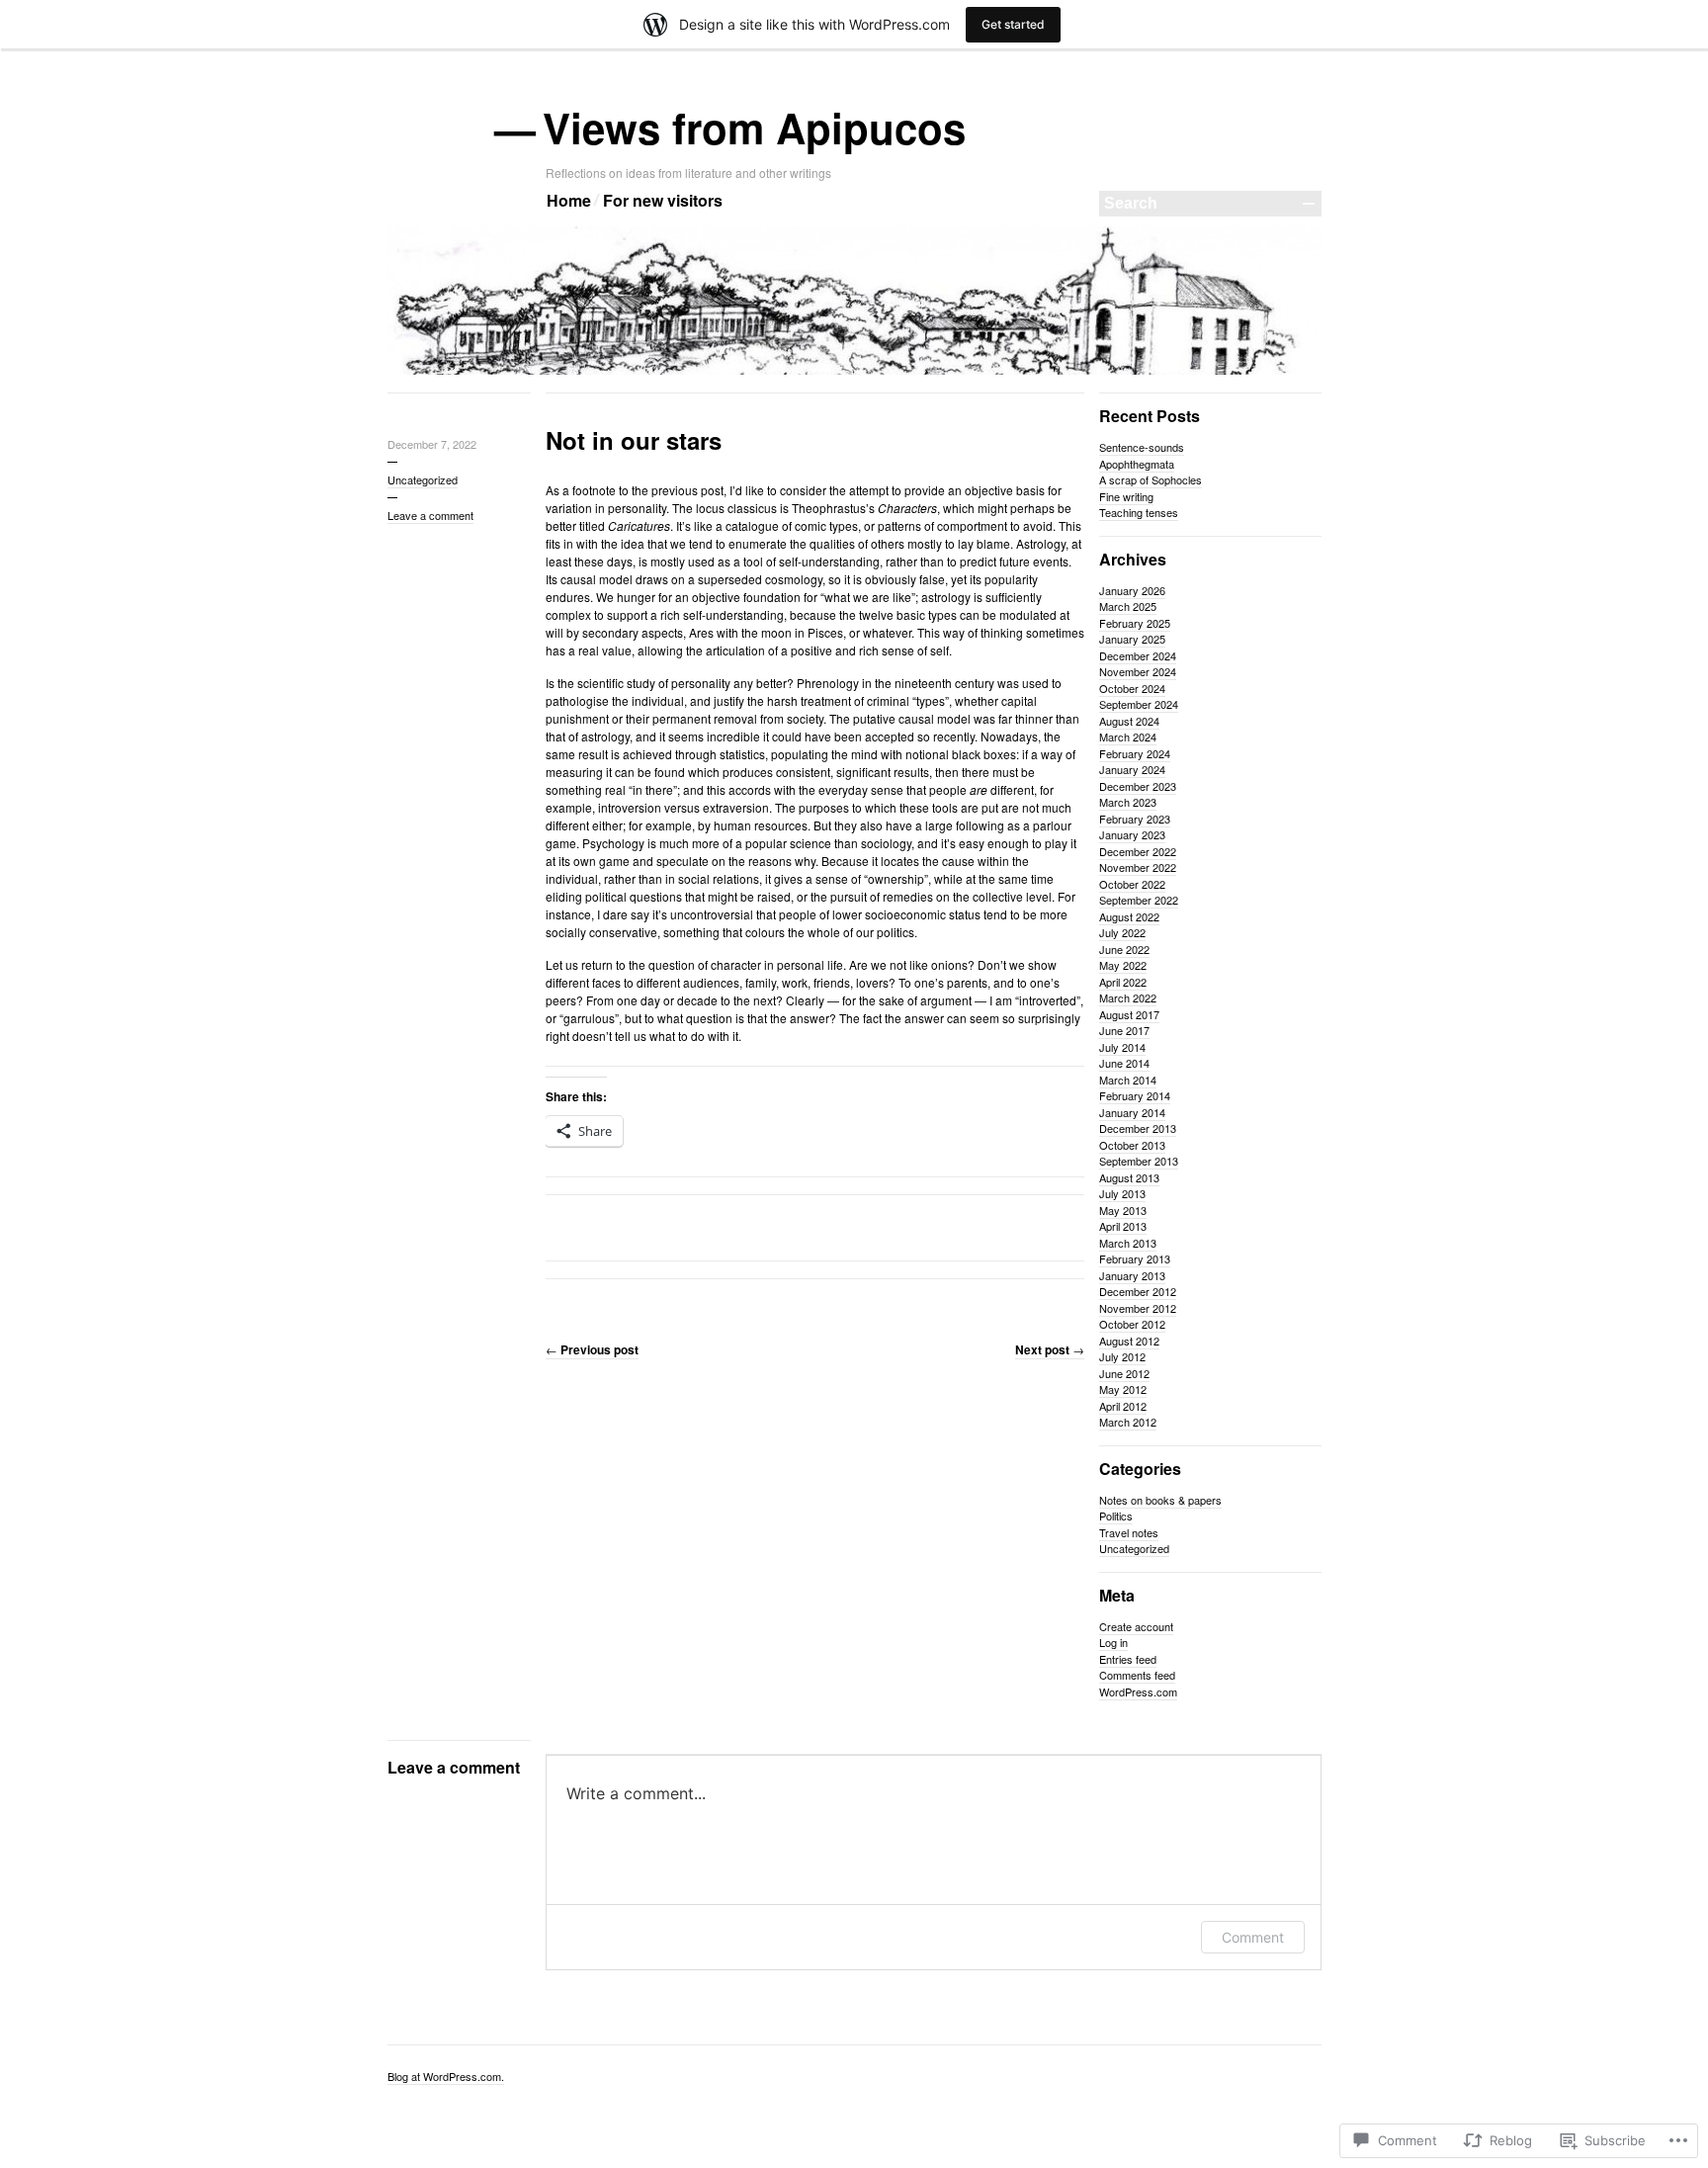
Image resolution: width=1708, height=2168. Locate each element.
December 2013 (1138, 1128)
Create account (1136, 1626)
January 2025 (1132, 639)
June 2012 (1124, 1373)
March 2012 (1128, 1422)
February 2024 (1135, 753)
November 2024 (1138, 671)
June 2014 (1124, 1063)
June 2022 (1124, 949)
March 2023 (1128, 802)
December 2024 (1138, 655)
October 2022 (1132, 884)
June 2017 (1124, 1030)
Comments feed (1137, 1675)
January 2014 (1132, 1112)
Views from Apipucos (756, 128)
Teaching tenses (1139, 512)
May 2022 (1123, 965)
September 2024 (1139, 704)
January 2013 (1132, 1275)
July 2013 (1122, 1193)
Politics (1116, 1516)
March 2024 (1128, 737)
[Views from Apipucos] (854, 371)
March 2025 (1128, 606)
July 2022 (1122, 932)
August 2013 (1129, 1177)
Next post (1050, 1349)
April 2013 (1123, 1226)
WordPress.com (1138, 1691)
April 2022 (1123, 982)
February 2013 (1135, 1258)
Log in (1113, 1642)
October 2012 (1132, 1324)
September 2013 (1139, 1161)
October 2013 (1132, 1145)
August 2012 (1129, 1341)
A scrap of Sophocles (1151, 479)
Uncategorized (423, 479)
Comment (1253, 1937)
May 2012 (1123, 1389)
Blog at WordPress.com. (446, 2076)
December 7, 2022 (432, 444)
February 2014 (1135, 1095)
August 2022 (1129, 916)
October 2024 (1132, 688)
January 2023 (1132, 834)
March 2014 (1128, 1080)
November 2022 (1138, 867)
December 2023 (1138, 786)
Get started (1013, 24)
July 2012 (1122, 1356)
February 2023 (1135, 819)
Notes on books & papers (1160, 1500)
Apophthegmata (1137, 464)
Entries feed (1128, 1659)
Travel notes (1129, 1532)
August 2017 (1129, 1014)
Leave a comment (430, 515)
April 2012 (1123, 1406)
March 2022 (1128, 997)
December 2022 (1138, 851)
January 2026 (1132, 590)
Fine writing (1126, 496)
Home (569, 200)
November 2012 (1138, 1308)
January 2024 (1132, 769)
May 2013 (1123, 1210)
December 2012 (1138, 1291)
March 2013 (1128, 1243)
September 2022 (1139, 900)
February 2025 (1135, 623)
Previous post (592, 1349)
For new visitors (663, 200)
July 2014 (1122, 1047)
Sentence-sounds (1142, 447)
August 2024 (1129, 721)
